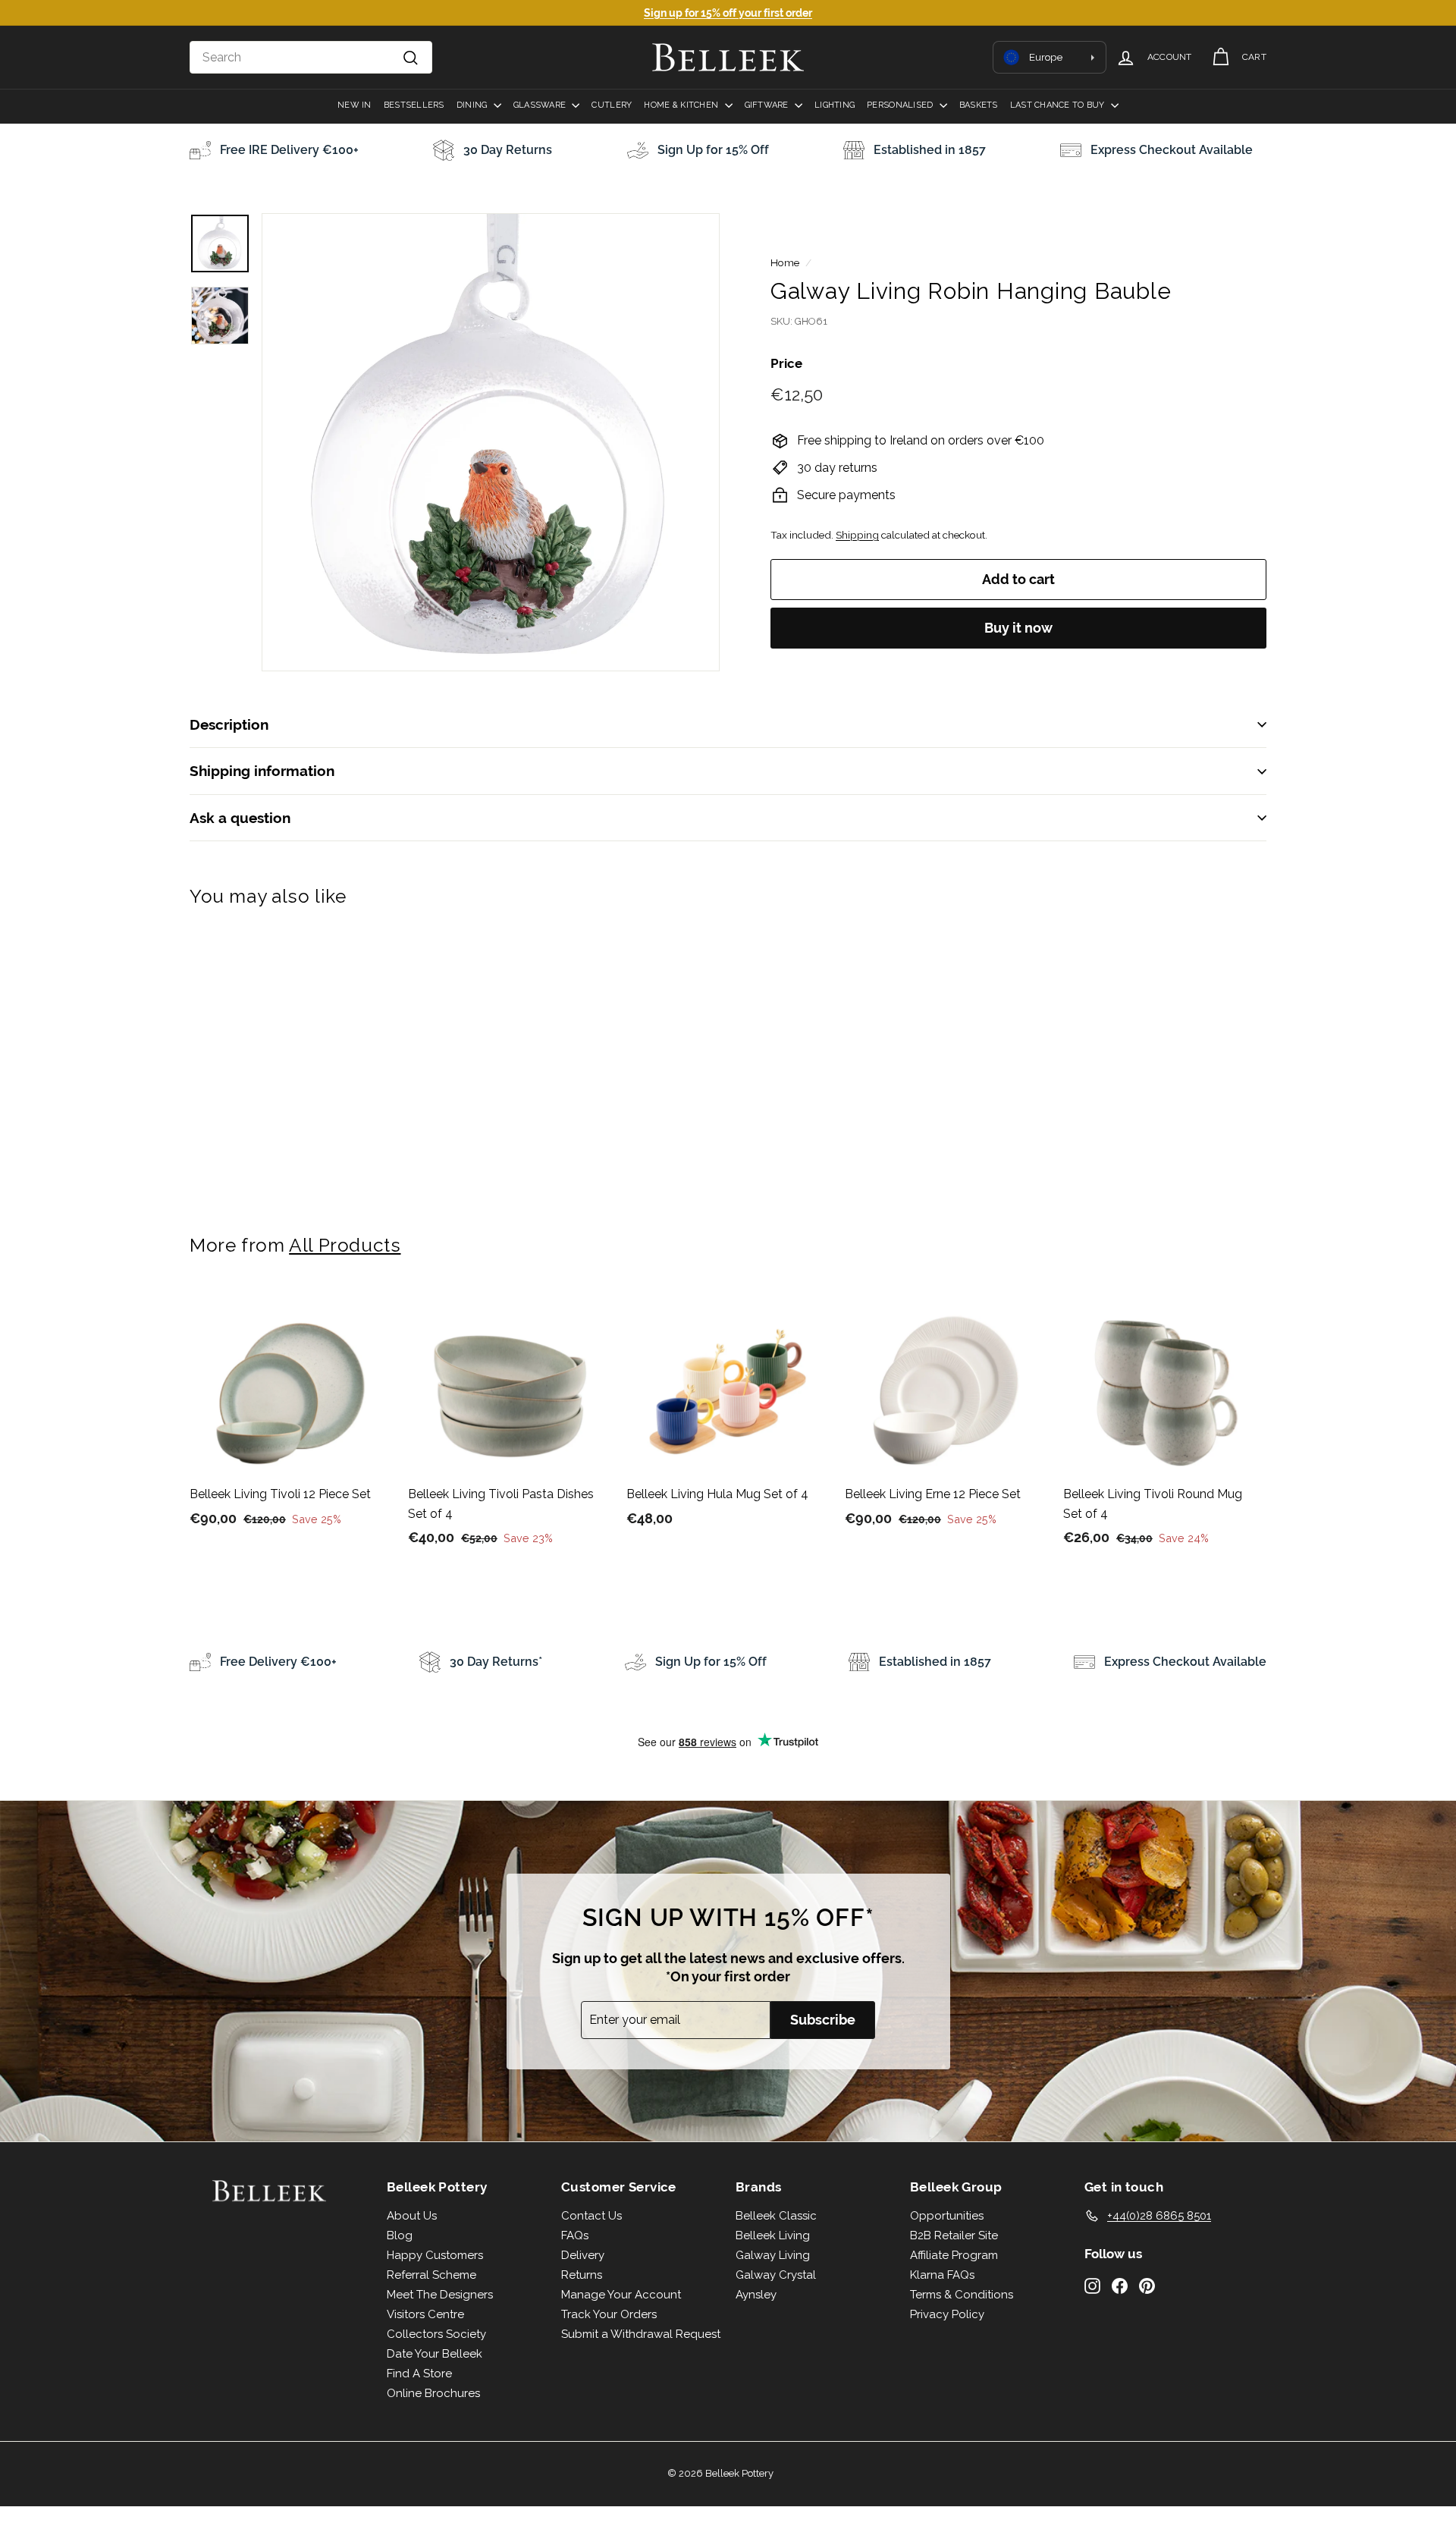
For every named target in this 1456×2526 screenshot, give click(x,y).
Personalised (901, 105)
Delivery (583, 2255)
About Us (412, 2216)
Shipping (857, 535)
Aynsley (756, 2295)
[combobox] (311, 58)
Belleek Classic (776, 2216)
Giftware (768, 105)
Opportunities (947, 2216)
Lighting (835, 105)
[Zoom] (491, 442)
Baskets (979, 105)
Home (785, 262)
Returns (582, 2275)
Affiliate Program (954, 2255)
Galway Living (773, 2255)
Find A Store (419, 2374)
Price (786, 363)
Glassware (541, 105)
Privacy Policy (947, 2314)
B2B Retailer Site (954, 2235)
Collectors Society (436, 2334)
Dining (473, 105)
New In (355, 105)
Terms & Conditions (962, 2295)
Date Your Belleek (435, 2354)
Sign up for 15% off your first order (728, 13)
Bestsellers (414, 105)
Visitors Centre (425, 2314)
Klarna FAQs (942, 2275)
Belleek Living (773, 2235)
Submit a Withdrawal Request (641, 2334)
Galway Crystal (776, 2275)
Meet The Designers (440, 2295)
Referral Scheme (431, 2275)
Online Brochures (433, 2393)
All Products (345, 1245)
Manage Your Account (621, 2295)
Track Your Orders (609, 2314)
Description (229, 724)
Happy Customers (435, 2255)
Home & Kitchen (682, 105)
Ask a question (240, 818)
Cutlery (612, 105)
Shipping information (262, 771)
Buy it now (1018, 628)
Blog (400, 2235)
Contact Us (591, 2216)
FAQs (575, 2235)
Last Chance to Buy (1059, 105)
